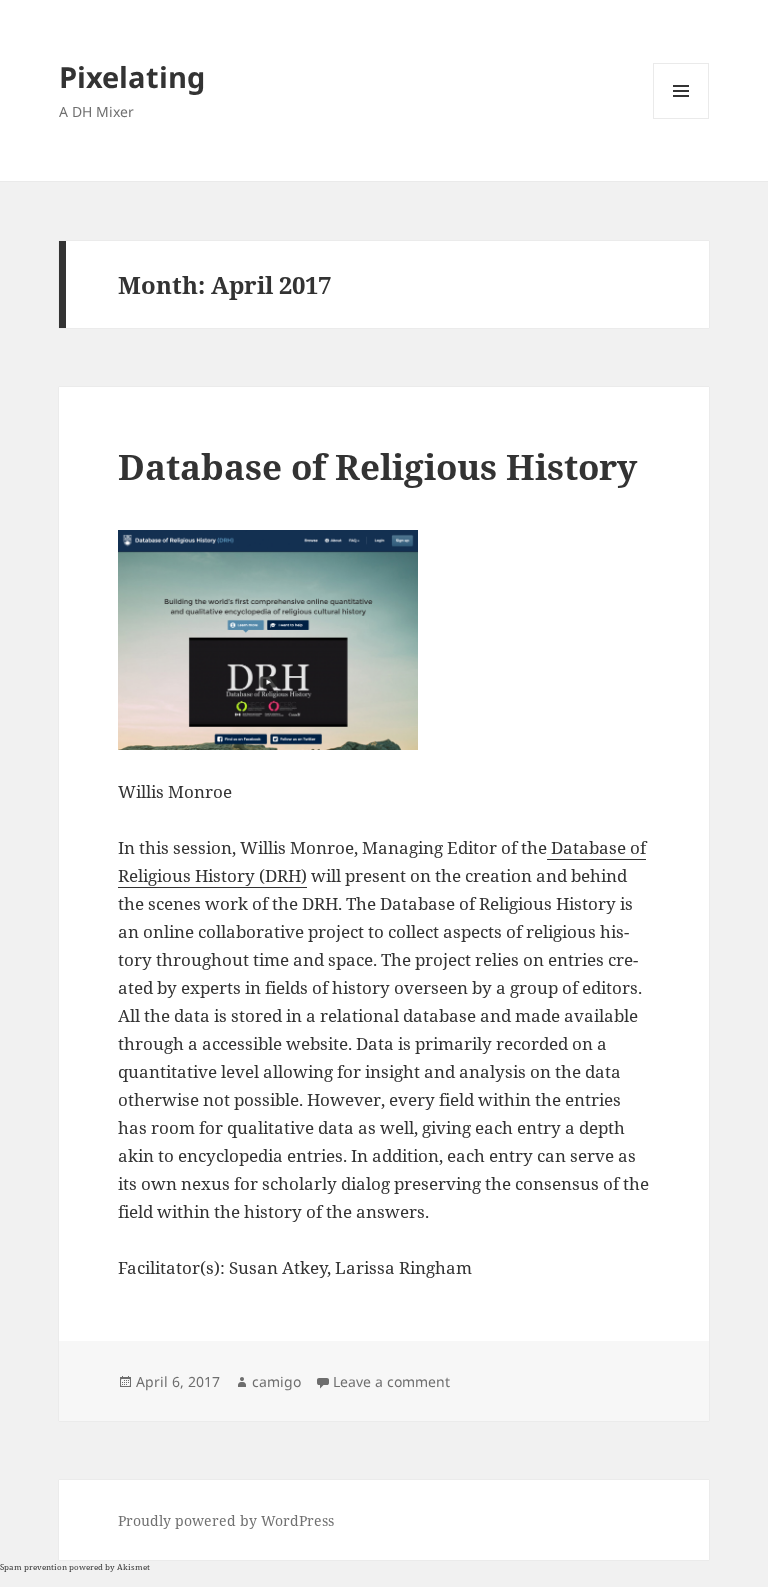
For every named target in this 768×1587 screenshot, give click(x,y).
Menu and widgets (681, 118)
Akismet (133, 1566)
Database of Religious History (377, 466)
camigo (276, 1381)
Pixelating (132, 76)
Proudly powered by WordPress (226, 1520)
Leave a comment (391, 1381)
